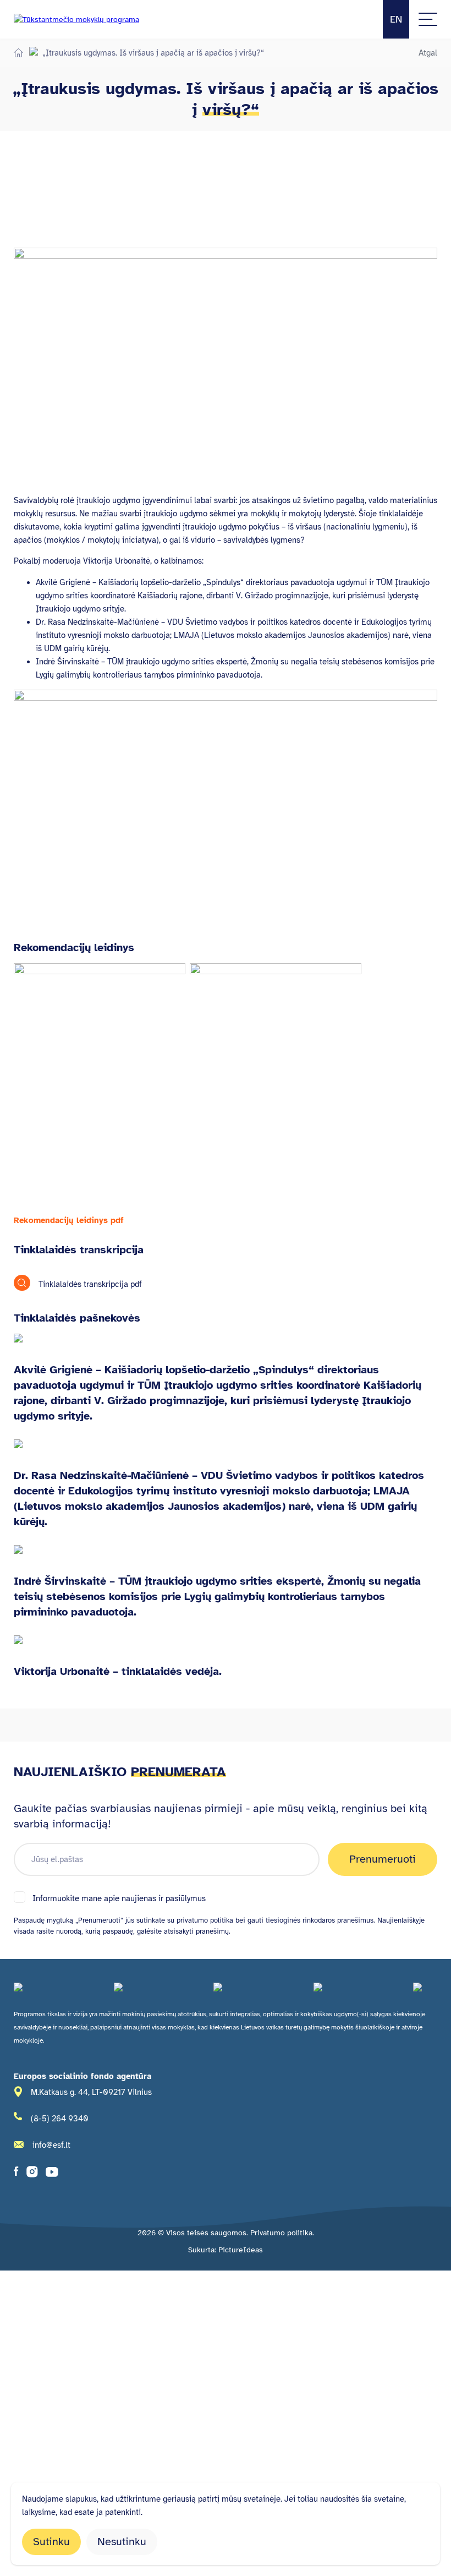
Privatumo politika (281, 2233)
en (396, 19)
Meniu (428, 19)
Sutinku (51, 2542)
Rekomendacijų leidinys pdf (69, 1220)
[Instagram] (32, 2174)
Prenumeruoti (383, 1859)
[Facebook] (16, 2174)
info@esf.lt (51, 2145)
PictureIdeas (241, 2250)
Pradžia (18, 53)
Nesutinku (122, 2542)
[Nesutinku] (422, 2503)
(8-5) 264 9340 (60, 2119)
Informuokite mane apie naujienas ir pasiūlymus (119, 1898)
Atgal (428, 53)
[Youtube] (52, 2174)
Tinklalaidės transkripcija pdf (90, 1284)
